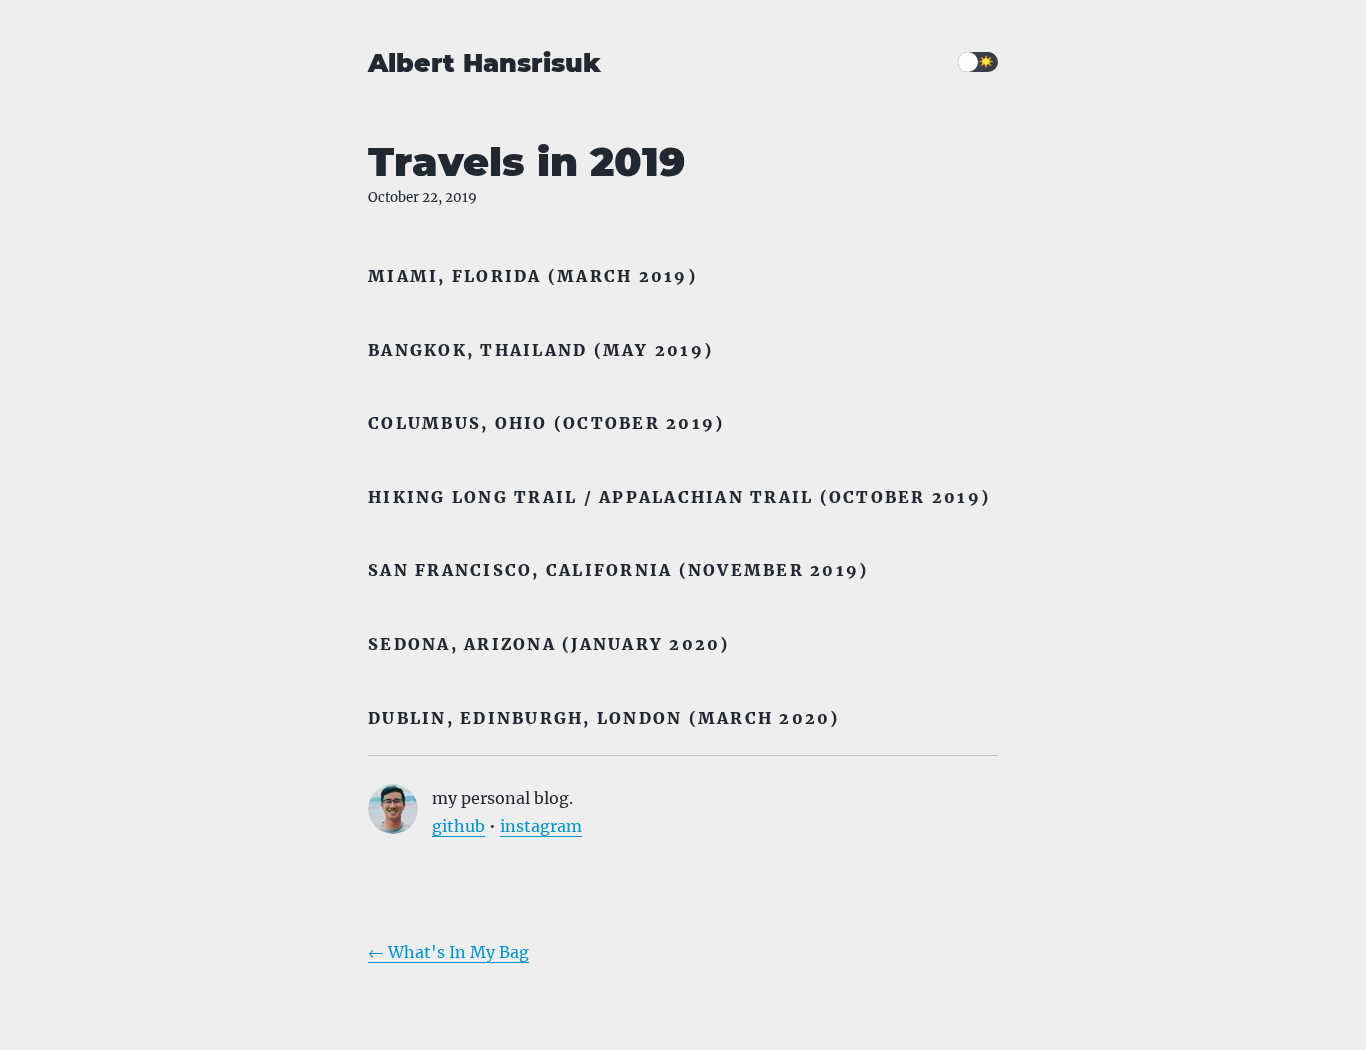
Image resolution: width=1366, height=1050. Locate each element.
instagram (541, 826)
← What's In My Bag (448, 952)
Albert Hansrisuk (484, 63)
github (458, 826)
